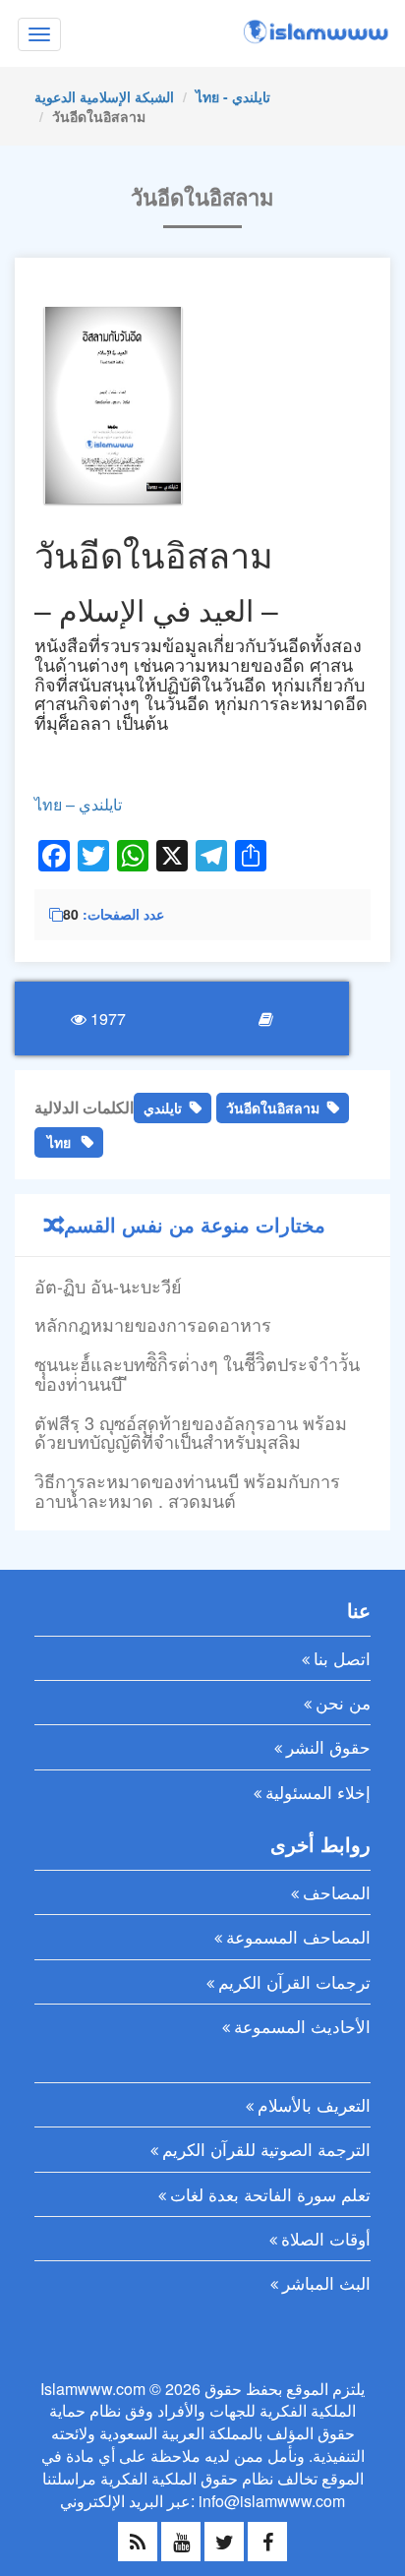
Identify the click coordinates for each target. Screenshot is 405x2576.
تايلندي (100, 804)
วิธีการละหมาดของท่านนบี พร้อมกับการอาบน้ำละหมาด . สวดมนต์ (187, 1490)
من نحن (343, 1702)
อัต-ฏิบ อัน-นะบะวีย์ (108, 1286)
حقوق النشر (328, 1746)
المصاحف (337, 1892)
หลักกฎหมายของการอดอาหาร (153, 1324)
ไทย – (57, 804)
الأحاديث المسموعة (302, 2026)
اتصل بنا (342, 1658)
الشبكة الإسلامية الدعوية (104, 96)
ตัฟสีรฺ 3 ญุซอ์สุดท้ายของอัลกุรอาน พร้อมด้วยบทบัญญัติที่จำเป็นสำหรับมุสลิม (191, 1432)
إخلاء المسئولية (318, 1792)
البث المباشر (326, 2282)
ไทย (59, 1142)
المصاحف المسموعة (298, 1936)
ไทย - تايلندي (233, 96)
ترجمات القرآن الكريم (294, 1981)
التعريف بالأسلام (314, 2104)
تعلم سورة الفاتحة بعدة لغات (270, 2194)
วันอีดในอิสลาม (273, 1108)
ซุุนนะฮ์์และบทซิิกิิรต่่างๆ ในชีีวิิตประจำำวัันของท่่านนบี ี (197, 1373)
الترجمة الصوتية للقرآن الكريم (266, 2149)
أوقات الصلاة (326, 2238)
